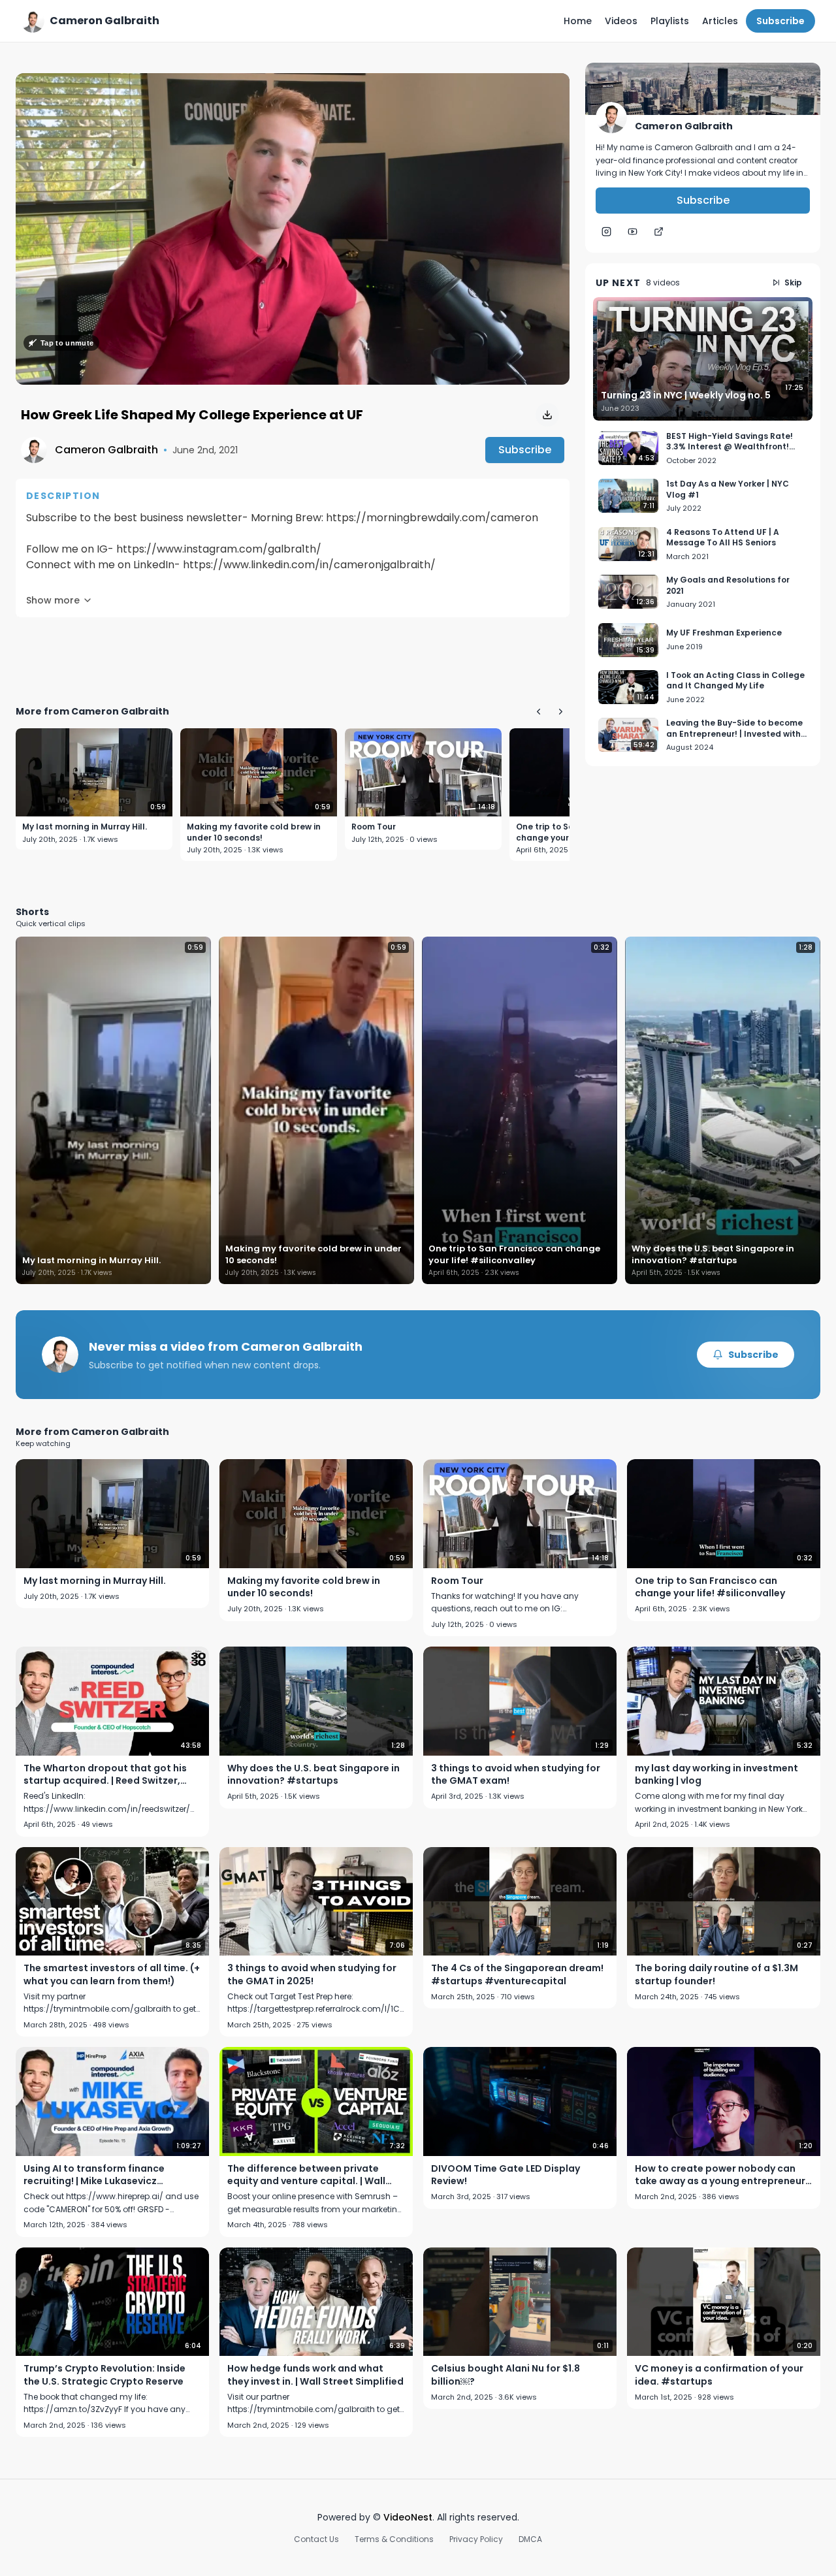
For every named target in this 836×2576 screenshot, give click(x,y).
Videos (621, 21)
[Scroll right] (560, 711)
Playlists (670, 21)
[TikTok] (658, 232)
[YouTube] (632, 232)
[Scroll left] (538, 711)
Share (542, 90)
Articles (720, 21)
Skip (793, 282)
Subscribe (780, 21)
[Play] (293, 229)
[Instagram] (606, 232)
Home (578, 21)
